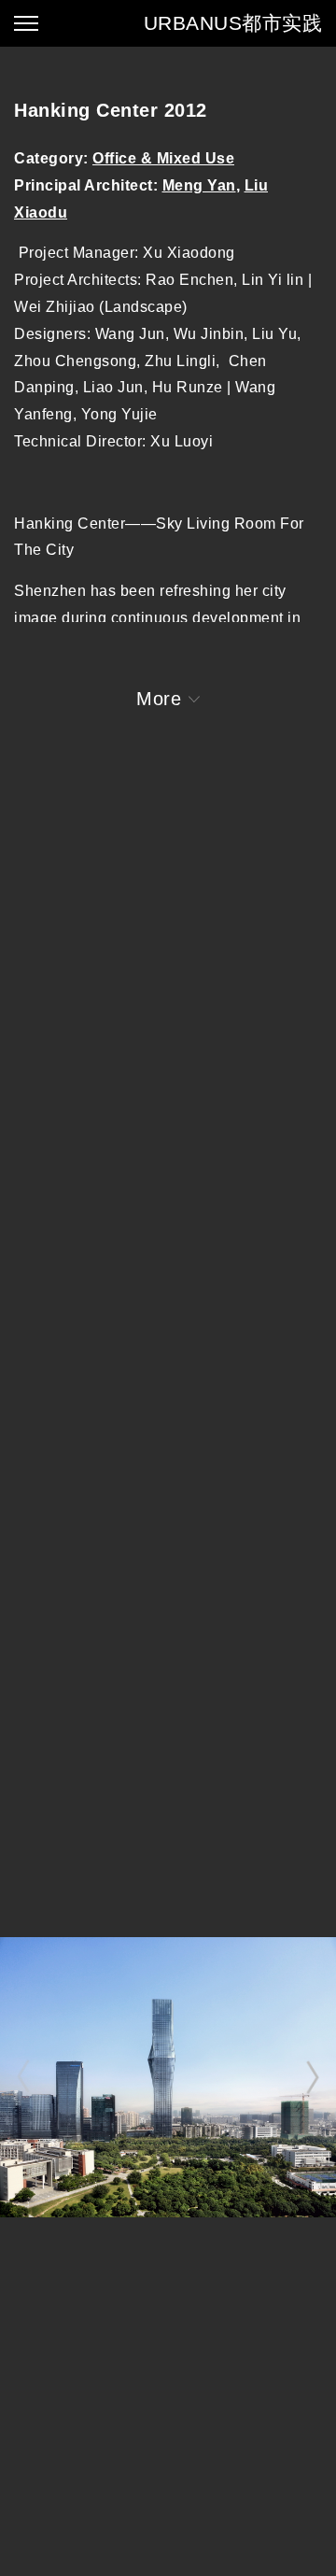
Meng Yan (199, 185)
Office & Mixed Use (163, 158)
